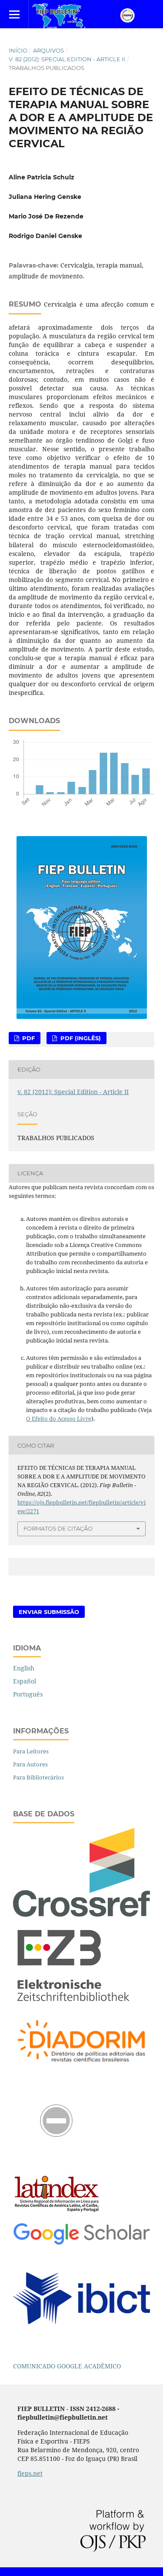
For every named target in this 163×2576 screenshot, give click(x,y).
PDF (28, 1038)
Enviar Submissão (49, 1612)
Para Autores (30, 1764)
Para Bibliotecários (38, 1777)
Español (25, 1681)
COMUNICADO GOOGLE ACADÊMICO (67, 2366)
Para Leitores (31, 1751)
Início (18, 50)
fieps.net (30, 2473)
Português (28, 1694)
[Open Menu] (14, 14)
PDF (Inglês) (80, 1038)
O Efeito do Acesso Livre (59, 1419)
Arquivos (48, 50)
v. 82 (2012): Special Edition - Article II (67, 59)
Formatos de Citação (58, 1528)
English (24, 1668)
